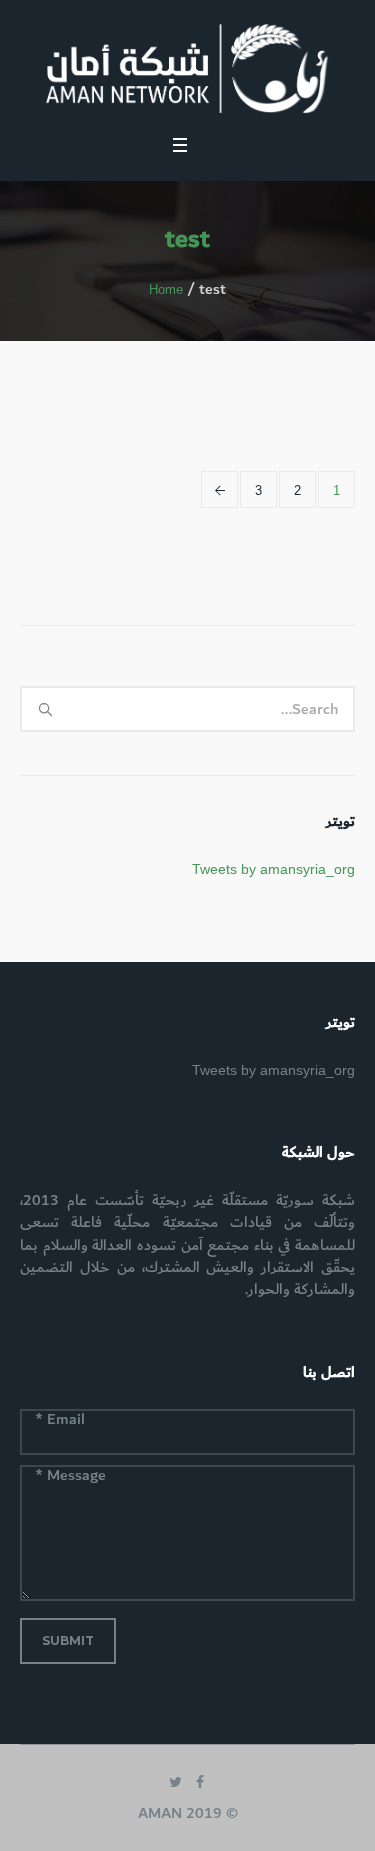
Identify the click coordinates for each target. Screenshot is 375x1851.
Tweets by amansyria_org (273, 869)
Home (166, 289)
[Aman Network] (187, 68)
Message (70, 1477)
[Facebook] (200, 1782)
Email (60, 1421)
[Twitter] (176, 1782)
